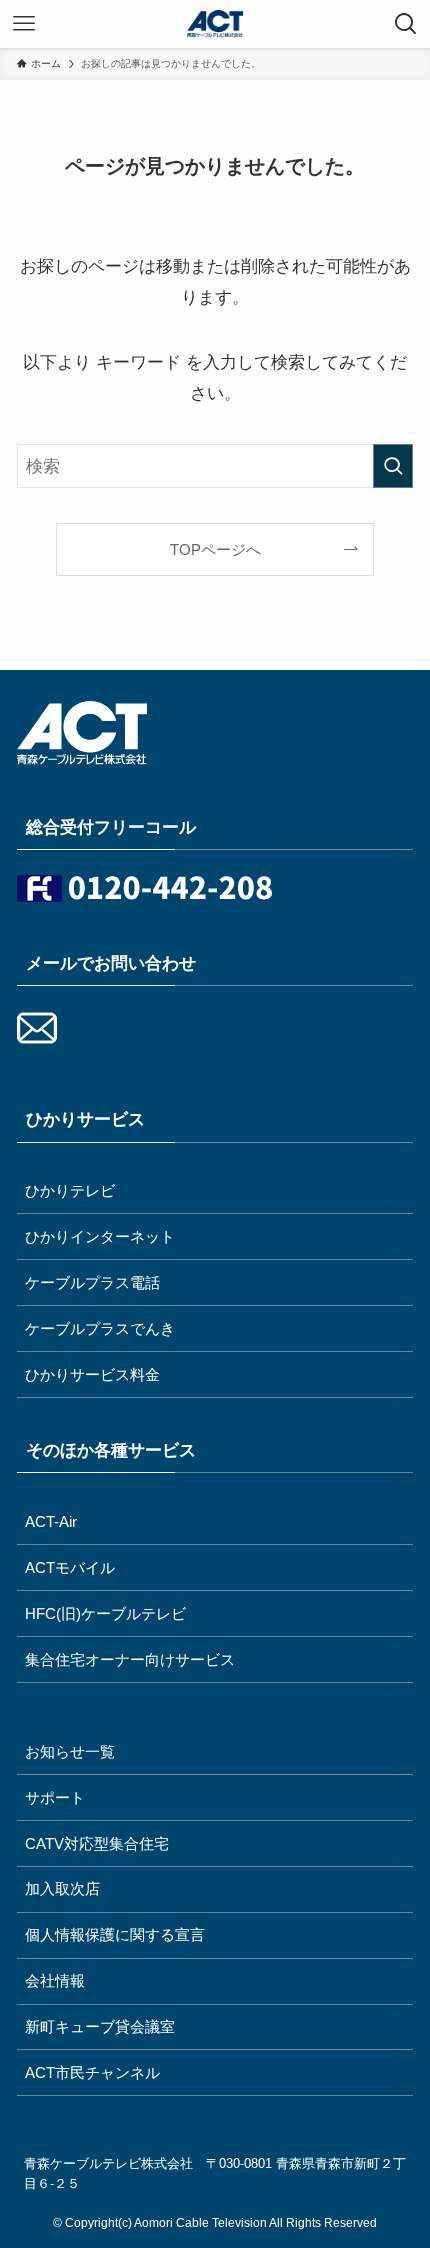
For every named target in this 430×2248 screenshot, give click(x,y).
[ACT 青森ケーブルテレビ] (215, 24)
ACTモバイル (70, 1567)
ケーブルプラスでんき (100, 1328)
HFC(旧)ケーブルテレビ (105, 1613)
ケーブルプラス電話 (92, 1282)
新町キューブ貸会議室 (100, 2026)
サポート (55, 1797)
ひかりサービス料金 (92, 1374)
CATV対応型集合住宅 (97, 1843)
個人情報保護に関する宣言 (115, 1934)
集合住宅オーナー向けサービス (130, 1659)
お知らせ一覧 (70, 1751)
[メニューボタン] (24, 24)
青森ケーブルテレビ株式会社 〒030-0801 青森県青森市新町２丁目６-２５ (215, 2174)
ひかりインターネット (100, 1236)
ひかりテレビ (70, 1190)
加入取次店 (62, 1888)
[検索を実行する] (393, 466)
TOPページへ (215, 549)
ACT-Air (51, 1521)
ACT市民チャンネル (92, 2072)
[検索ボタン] (406, 24)
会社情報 (55, 1980)
